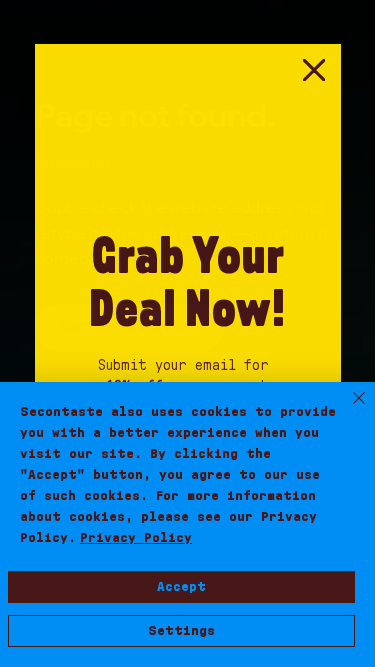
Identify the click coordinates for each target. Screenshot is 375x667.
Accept (181, 587)
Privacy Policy (136, 538)
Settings (181, 631)
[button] (314, 71)
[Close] (347, 410)
